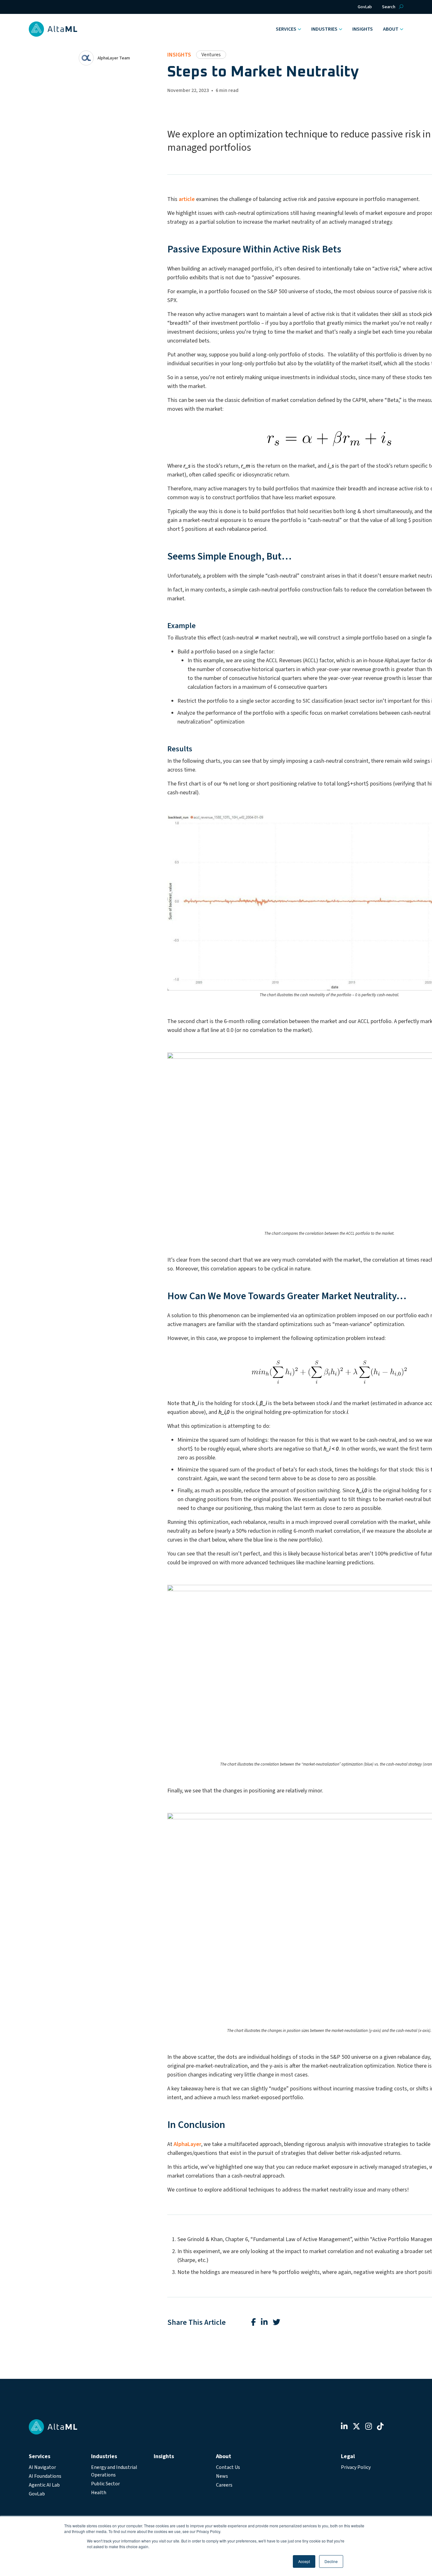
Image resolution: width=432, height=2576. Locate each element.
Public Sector (105, 2484)
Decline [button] (331, 2561)
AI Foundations (45, 2476)
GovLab (365, 7)
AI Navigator (42, 2467)
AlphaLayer (187, 2144)
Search (389, 7)
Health (99, 2493)
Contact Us (228, 2467)
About (391, 29)
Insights (363, 29)
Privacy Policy (356, 2467)
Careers (224, 2485)
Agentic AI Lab (44, 2485)
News (222, 2476)
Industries (324, 29)
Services (286, 29)
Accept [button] (304, 2561)
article (187, 199)
